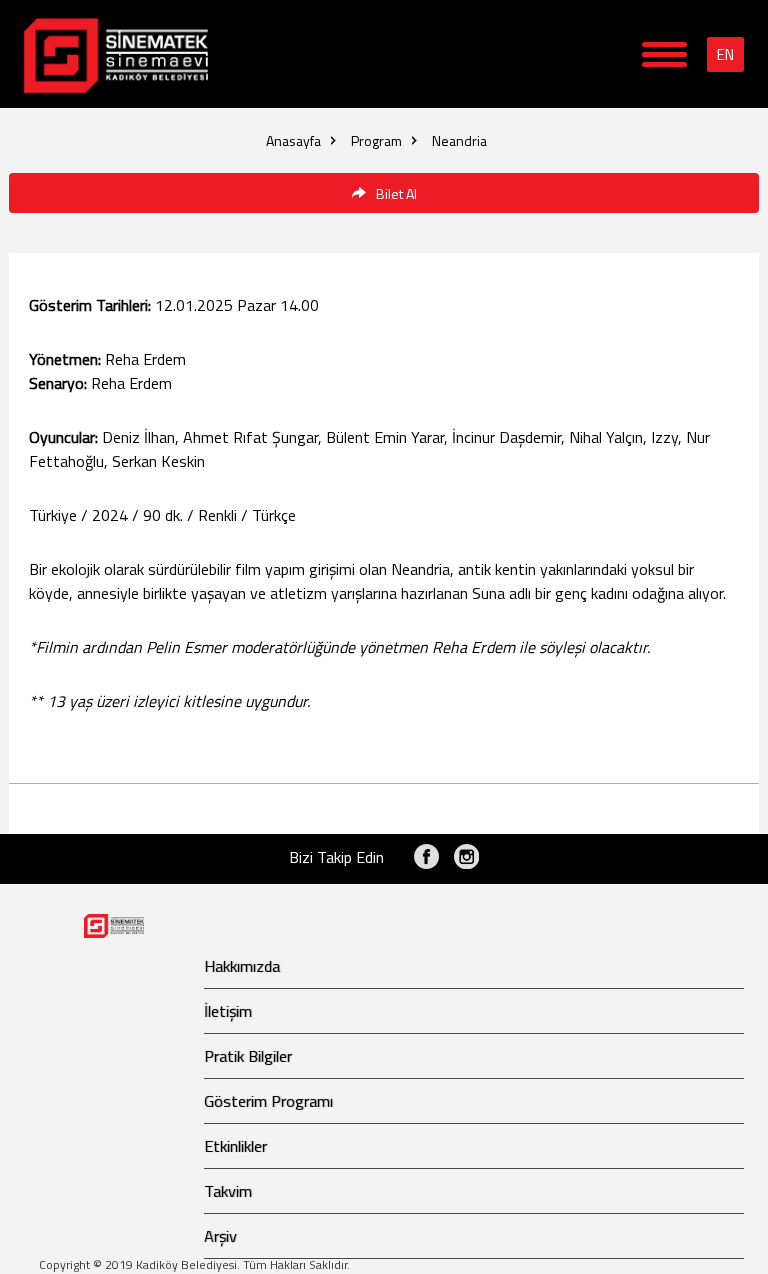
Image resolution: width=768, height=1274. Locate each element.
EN (725, 54)
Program (376, 140)
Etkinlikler (235, 1146)
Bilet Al (396, 193)
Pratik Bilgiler (248, 1056)
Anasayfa (293, 140)
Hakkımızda (242, 966)
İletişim (228, 1011)
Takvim (228, 1191)
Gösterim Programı (268, 1101)
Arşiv (220, 1236)
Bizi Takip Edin (336, 857)
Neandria (459, 140)
